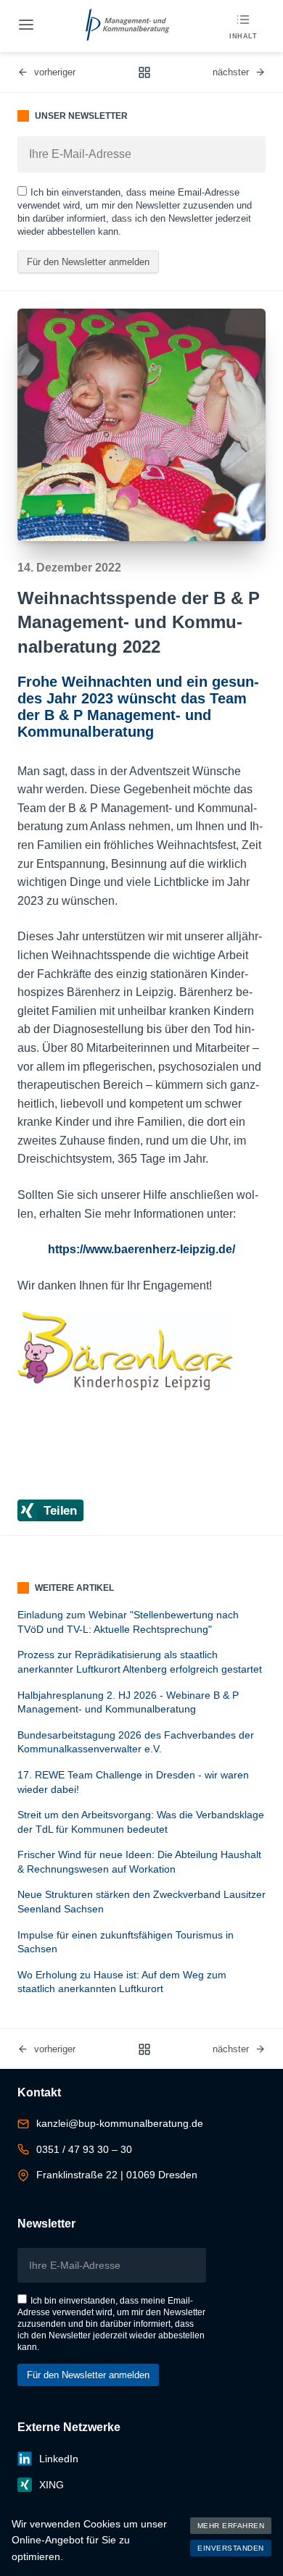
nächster (231, 72)
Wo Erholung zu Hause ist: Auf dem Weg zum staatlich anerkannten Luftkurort (122, 1982)
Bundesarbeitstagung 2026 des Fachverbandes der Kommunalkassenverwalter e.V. (136, 1742)
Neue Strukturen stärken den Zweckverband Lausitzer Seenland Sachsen (141, 1902)
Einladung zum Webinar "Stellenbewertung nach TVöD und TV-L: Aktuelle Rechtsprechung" (128, 1622)
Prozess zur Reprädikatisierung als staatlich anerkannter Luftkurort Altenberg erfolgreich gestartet (140, 1662)
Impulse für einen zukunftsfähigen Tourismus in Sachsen (126, 1942)
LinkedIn (59, 2459)
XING (52, 2485)
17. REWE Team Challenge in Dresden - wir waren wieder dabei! (133, 1782)
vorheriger (55, 72)
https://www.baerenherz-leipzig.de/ (141, 1249)
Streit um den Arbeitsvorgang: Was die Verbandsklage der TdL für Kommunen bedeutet (141, 1822)
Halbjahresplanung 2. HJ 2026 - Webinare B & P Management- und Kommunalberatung (128, 1702)
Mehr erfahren (231, 2526)
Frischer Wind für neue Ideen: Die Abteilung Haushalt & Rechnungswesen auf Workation (139, 1862)
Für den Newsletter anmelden (88, 262)
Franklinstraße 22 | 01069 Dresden (117, 2175)
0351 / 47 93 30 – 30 (84, 2149)
